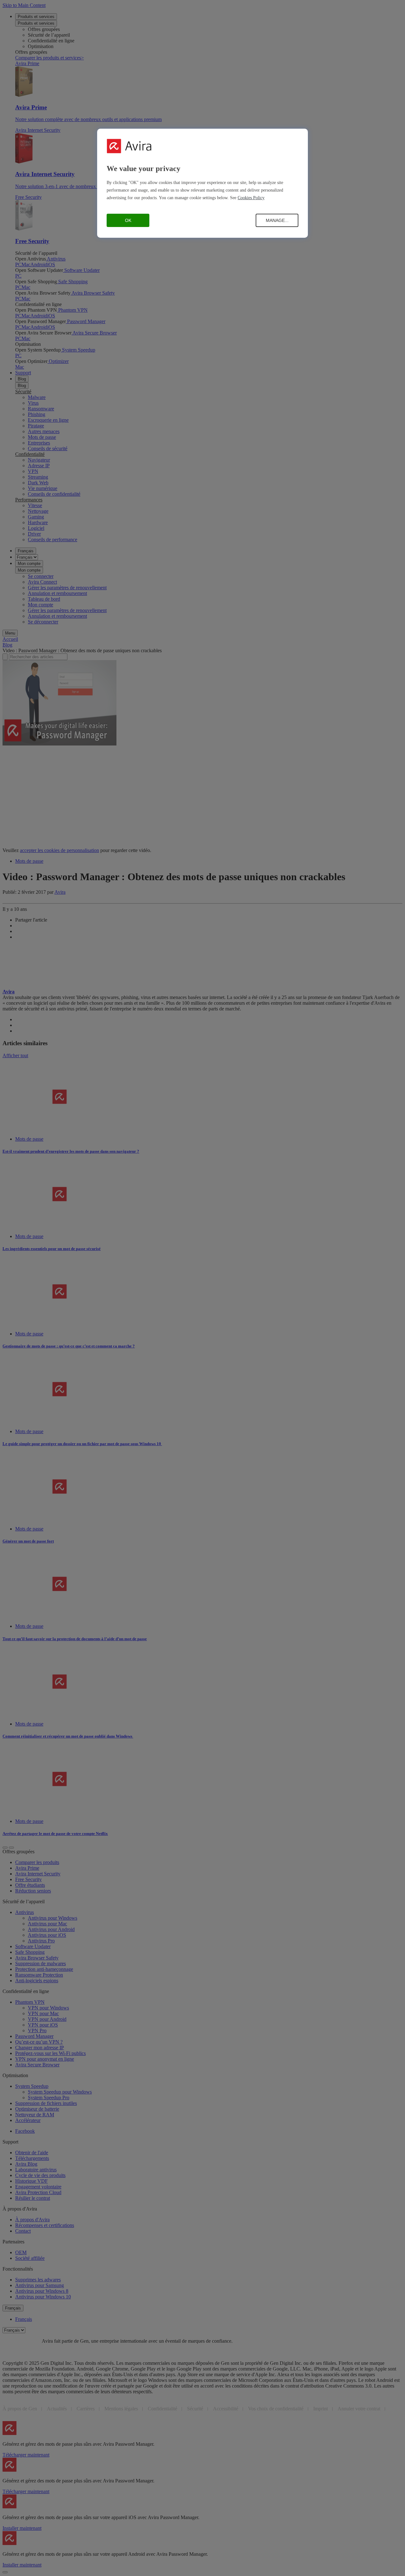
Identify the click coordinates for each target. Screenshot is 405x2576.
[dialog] (202, 183)
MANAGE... (277, 220)
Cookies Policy (251, 198)
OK (128, 220)
